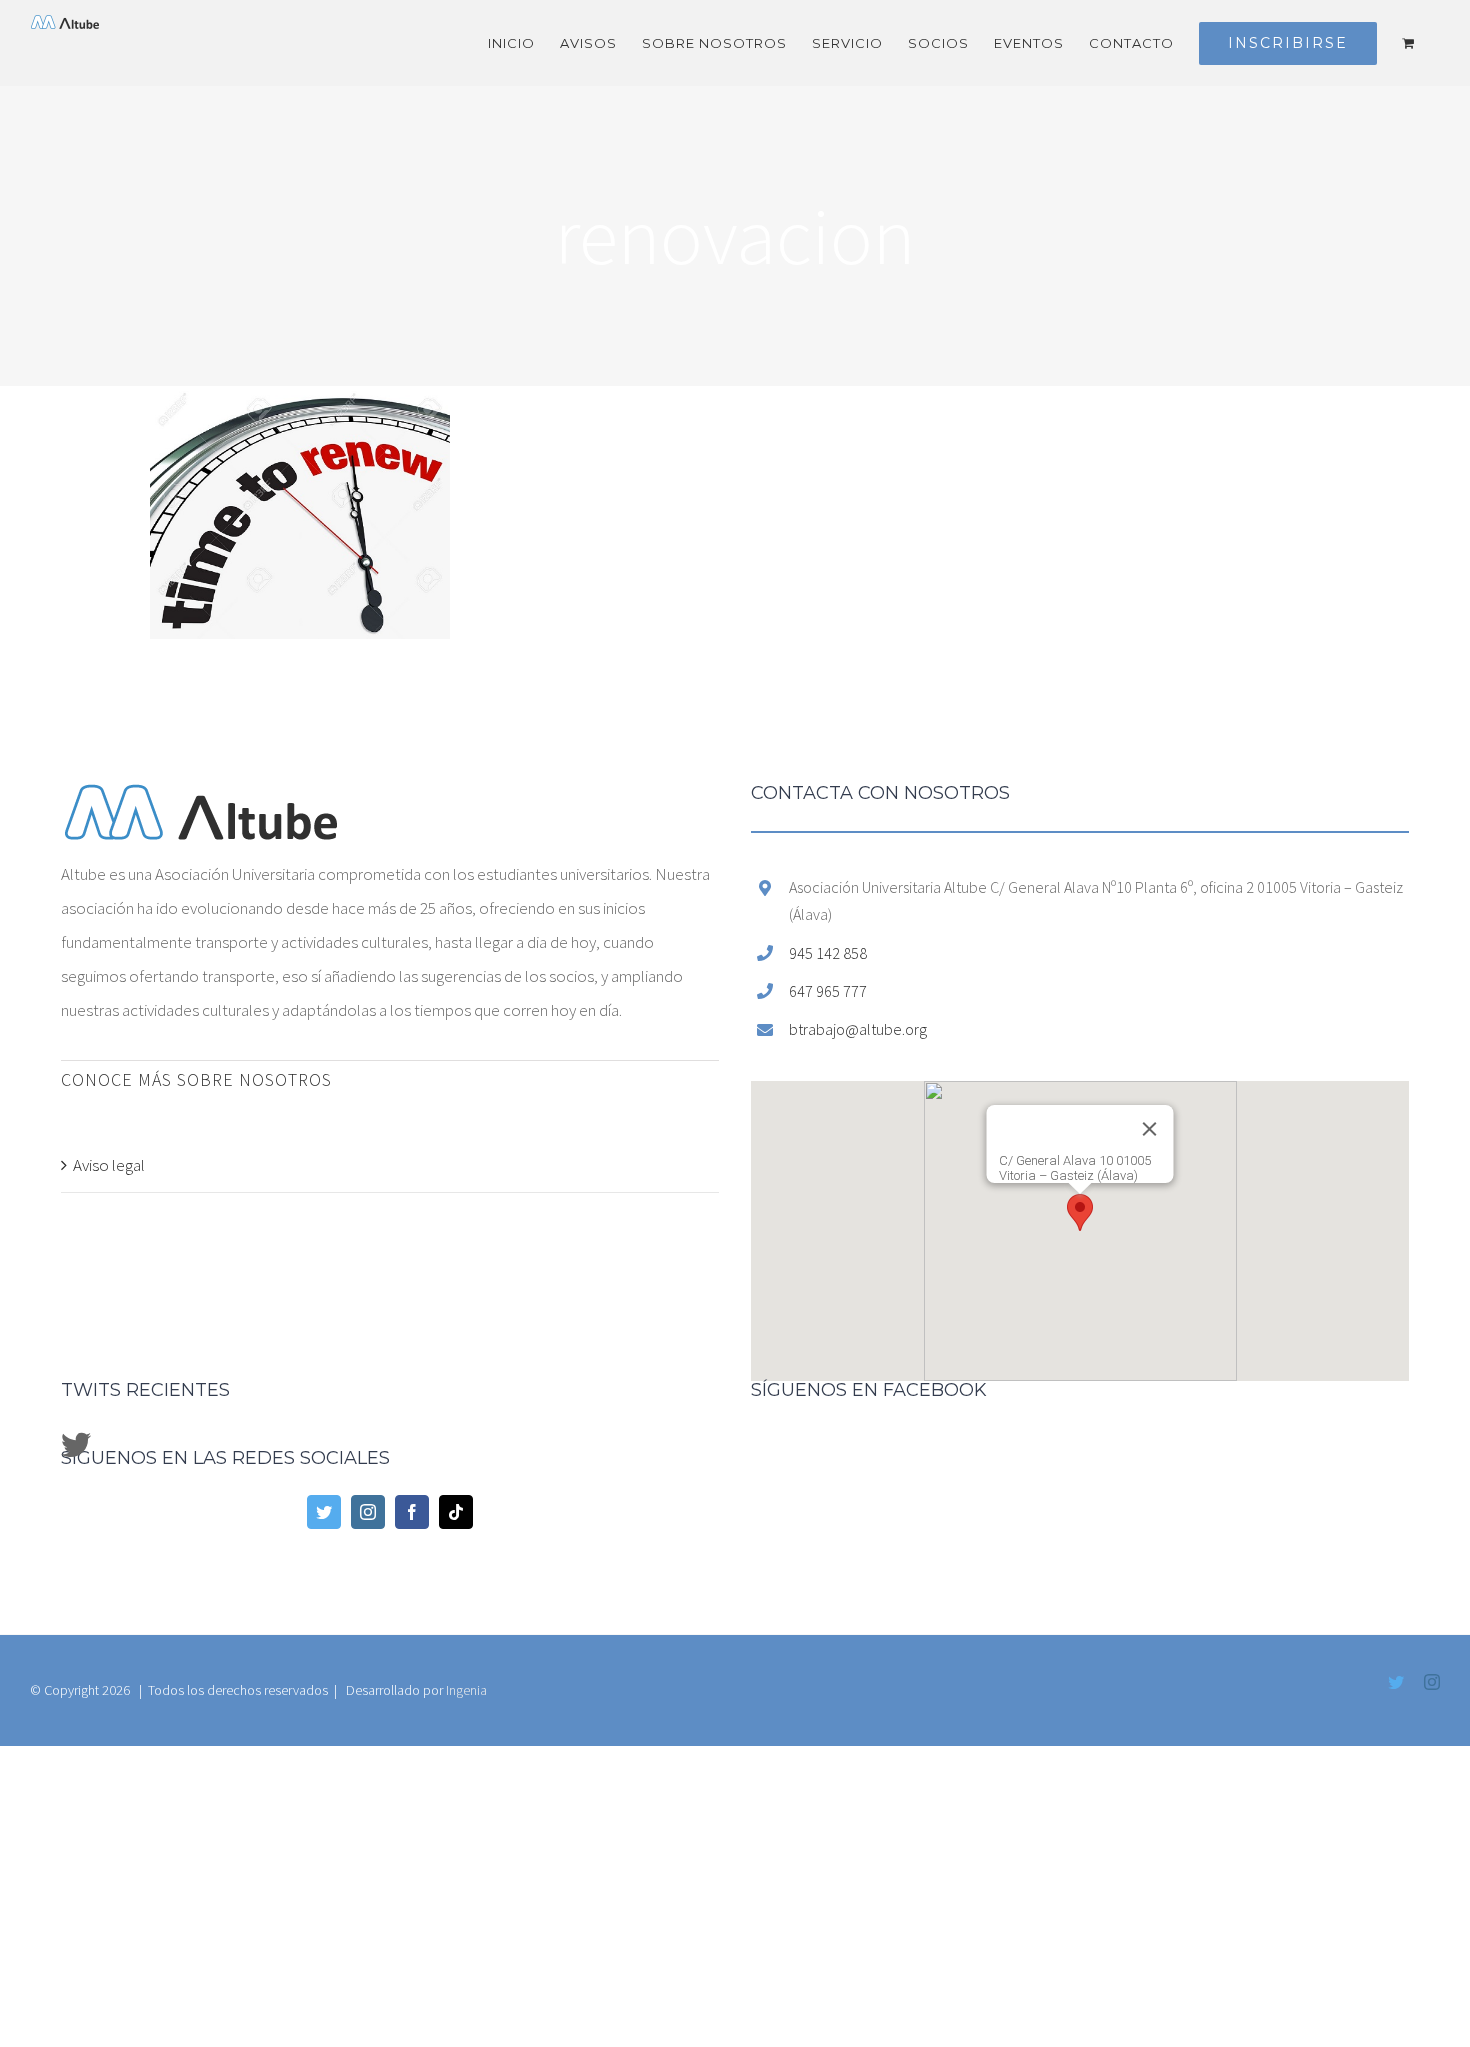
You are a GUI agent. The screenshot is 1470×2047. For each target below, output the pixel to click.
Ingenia (466, 1690)
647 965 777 (828, 991)
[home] (201, 801)
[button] (1080, 1212)
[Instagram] (368, 1512)
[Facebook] (412, 1512)
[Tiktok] (456, 1512)
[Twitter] (324, 1512)
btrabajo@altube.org (858, 1029)
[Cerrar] (1209, 1144)
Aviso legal (109, 1165)
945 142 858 (828, 953)
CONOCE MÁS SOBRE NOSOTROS (196, 1079)
